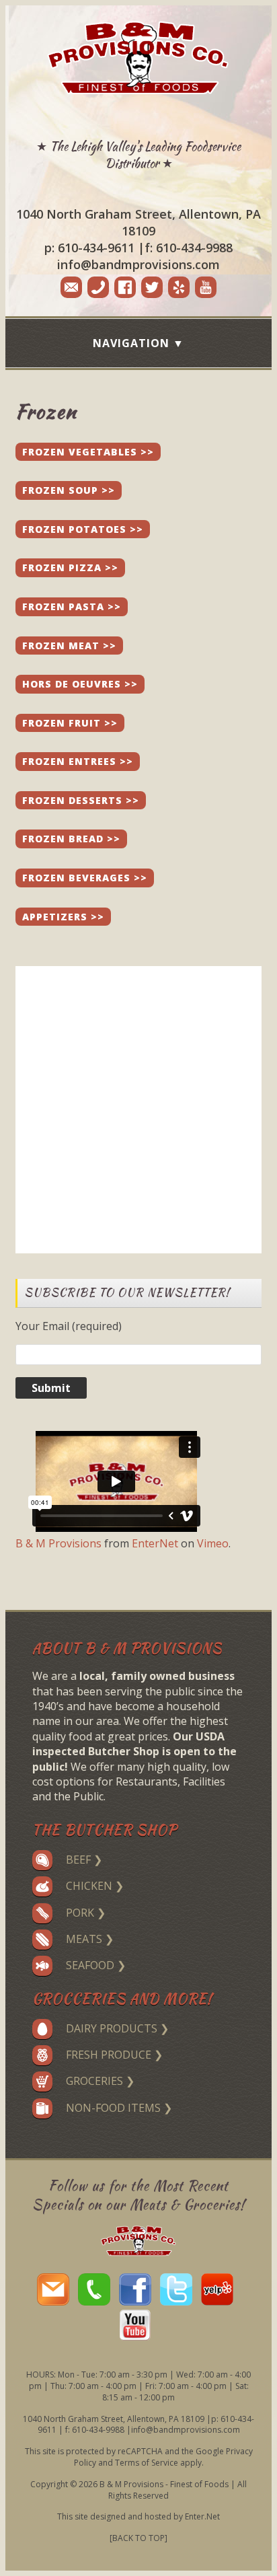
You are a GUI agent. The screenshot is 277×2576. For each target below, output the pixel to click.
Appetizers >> (63, 917)
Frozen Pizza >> (70, 567)
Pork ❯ (86, 1913)
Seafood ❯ (96, 1965)
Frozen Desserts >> (81, 800)
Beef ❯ (84, 1860)
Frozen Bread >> (71, 839)
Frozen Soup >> (69, 490)
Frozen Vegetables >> (88, 452)
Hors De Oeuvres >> (80, 684)
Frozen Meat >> (69, 646)
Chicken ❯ (95, 1886)
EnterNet (155, 1543)
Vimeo (213, 1543)
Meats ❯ (90, 1939)
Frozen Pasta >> (72, 606)
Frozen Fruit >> (70, 723)
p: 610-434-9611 (89, 248)
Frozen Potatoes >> (83, 529)
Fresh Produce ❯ (114, 2055)
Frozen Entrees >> (78, 761)
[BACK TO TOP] (138, 2538)
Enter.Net (202, 2516)
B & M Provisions (58, 1543)
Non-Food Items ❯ (119, 2108)
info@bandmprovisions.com (138, 264)
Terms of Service (147, 2463)
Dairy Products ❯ (117, 2028)
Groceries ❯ (100, 2081)
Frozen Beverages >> (85, 878)
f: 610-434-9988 (189, 248)
